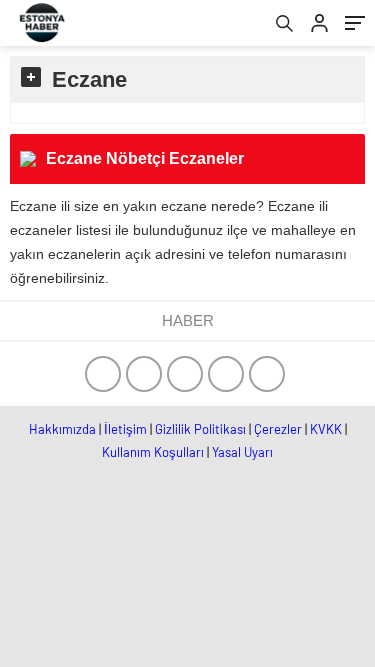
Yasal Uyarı (242, 452)
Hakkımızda (62, 429)
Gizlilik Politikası (200, 429)
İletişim (125, 429)
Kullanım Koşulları (153, 452)
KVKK (326, 429)
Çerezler (278, 429)
